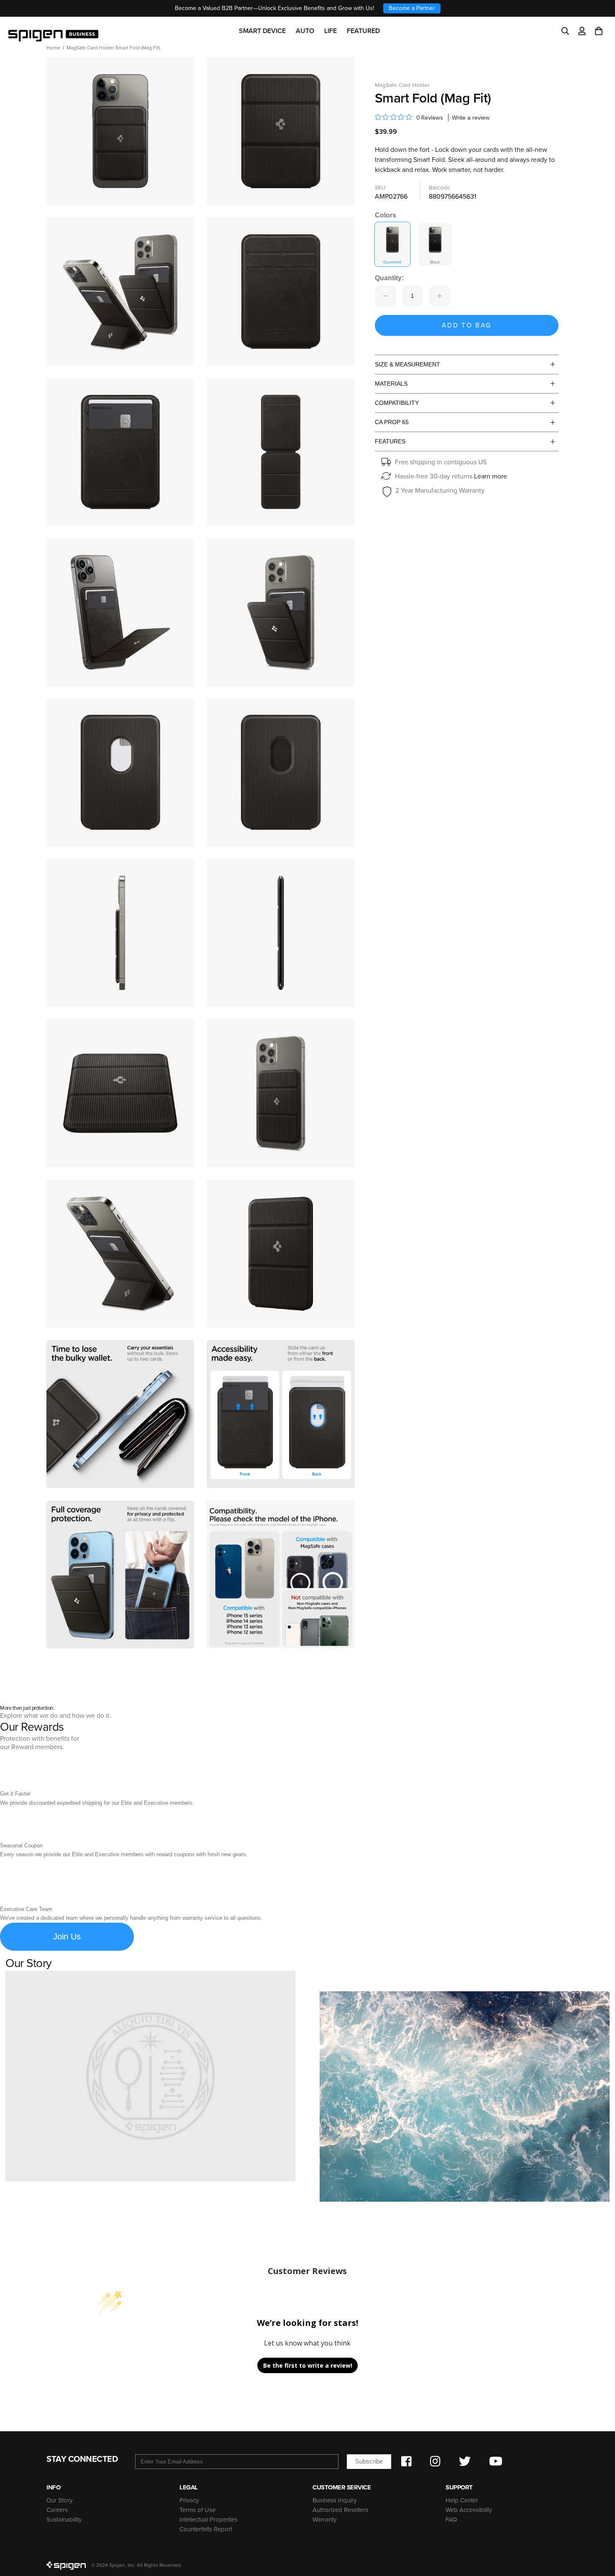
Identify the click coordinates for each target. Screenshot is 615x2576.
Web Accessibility (469, 2510)
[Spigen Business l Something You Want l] (53, 31)
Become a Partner (412, 8)
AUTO (305, 31)
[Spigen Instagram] (435, 2461)
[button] (599, 31)
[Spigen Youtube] (496, 2461)
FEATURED (363, 31)
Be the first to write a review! (308, 2365)
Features (390, 441)
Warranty (324, 2520)
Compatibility (397, 403)
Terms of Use (197, 2510)
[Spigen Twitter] (465, 2461)
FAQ (451, 2520)
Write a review (471, 118)
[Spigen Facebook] (406, 2461)
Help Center (462, 2500)
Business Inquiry (334, 2500)
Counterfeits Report (206, 2529)
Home (53, 48)
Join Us (67, 1936)
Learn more (491, 476)
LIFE (331, 31)
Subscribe (369, 2461)
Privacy (189, 2500)
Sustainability (64, 2520)
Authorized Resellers (340, 2510)
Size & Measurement (407, 364)
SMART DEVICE (262, 31)
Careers (57, 2510)
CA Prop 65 (392, 422)
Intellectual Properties (209, 2520)
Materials (391, 384)
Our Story (59, 2500)
